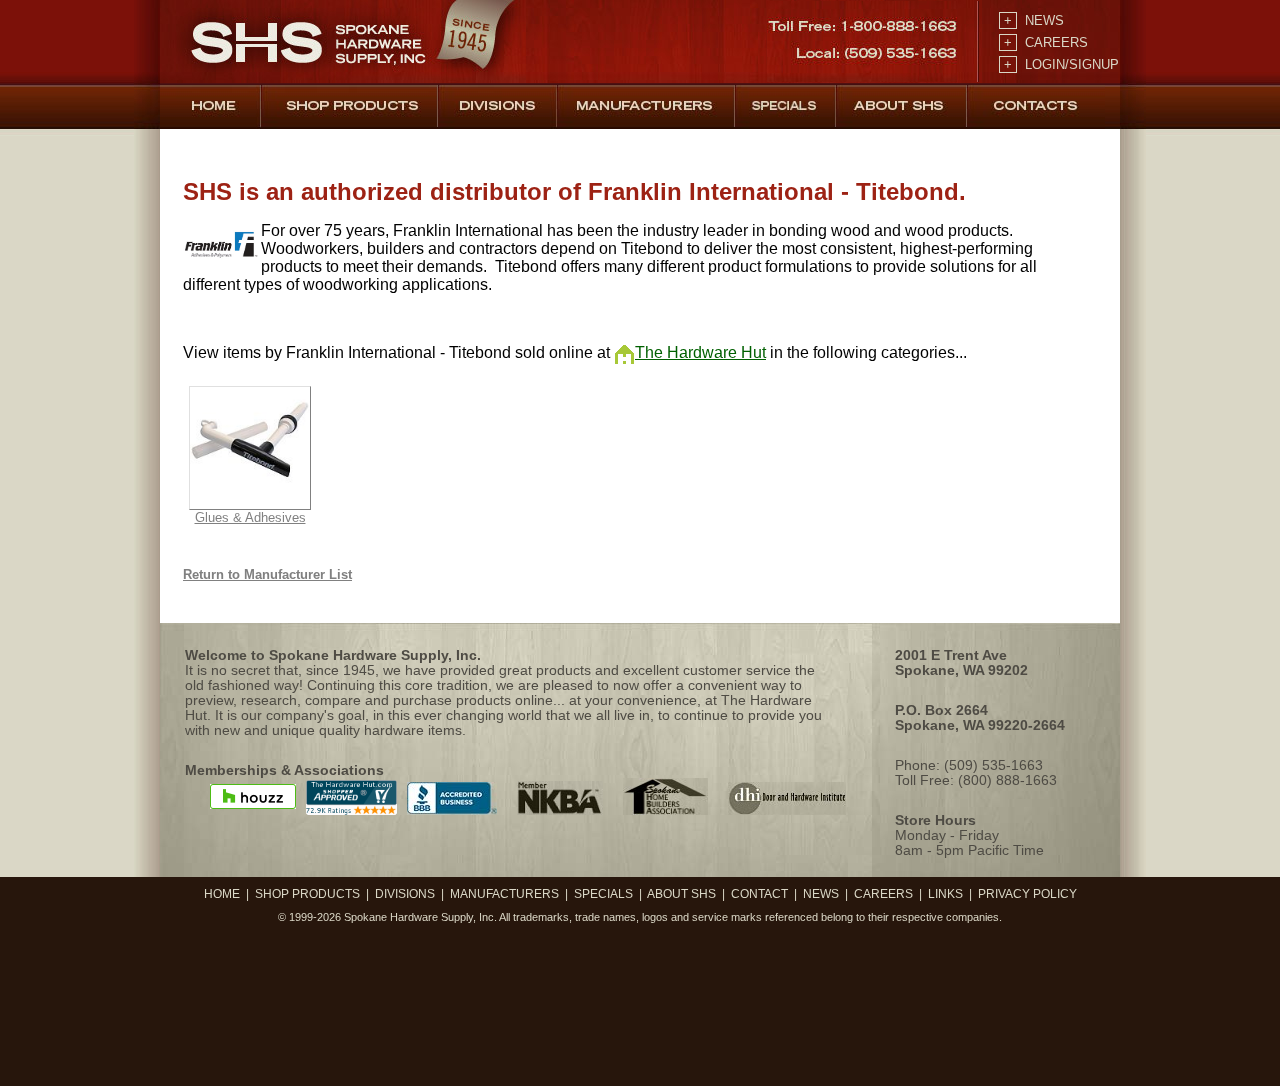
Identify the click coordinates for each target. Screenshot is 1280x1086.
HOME (222, 894)
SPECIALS (603, 894)
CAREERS (1044, 42)
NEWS (1032, 20)
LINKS (945, 894)
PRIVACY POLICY (1027, 894)
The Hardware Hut (700, 352)
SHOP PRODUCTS (307, 894)
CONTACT (759, 894)
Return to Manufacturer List (267, 574)
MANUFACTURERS (504, 894)
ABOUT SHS (681, 894)
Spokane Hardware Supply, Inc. (420, 917)
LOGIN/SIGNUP (1059, 64)
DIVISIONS (405, 894)
